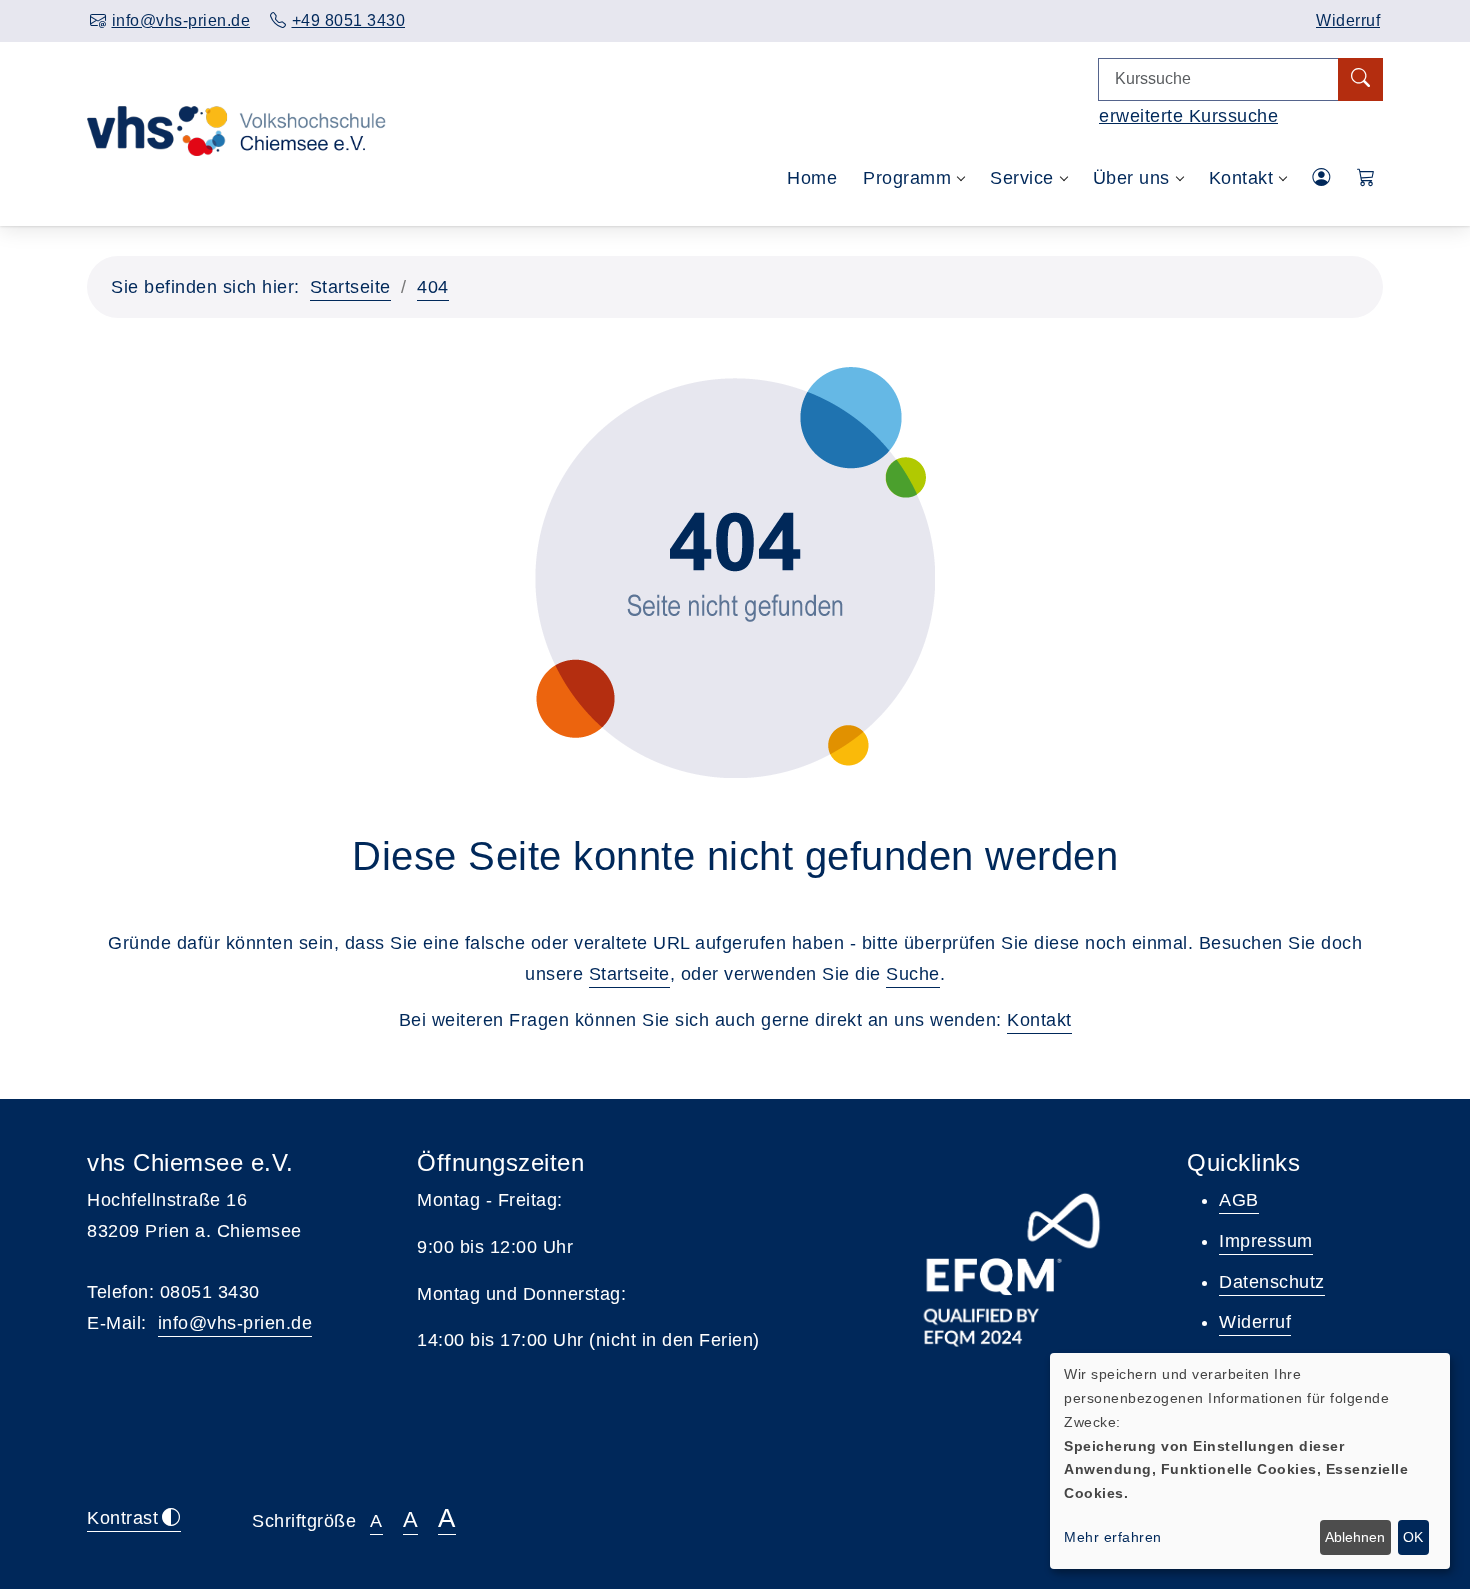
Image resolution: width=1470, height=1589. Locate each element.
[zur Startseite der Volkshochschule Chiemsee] (236, 179)
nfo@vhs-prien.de (237, 1323)
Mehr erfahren (1113, 1537)
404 (433, 287)
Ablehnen (1355, 1537)
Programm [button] (907, 178)
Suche (913, 974)
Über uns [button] (1131, 178)
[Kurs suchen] (1360, 79)
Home (812, 178)
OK (1413, 1537)
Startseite (350, 287)
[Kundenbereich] (1321, 178)
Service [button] (1022, 178)
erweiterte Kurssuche (1188, 116)
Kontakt (1039, 1020)
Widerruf (1348, 20)
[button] (1366, 178)
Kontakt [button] (1241, 178)
